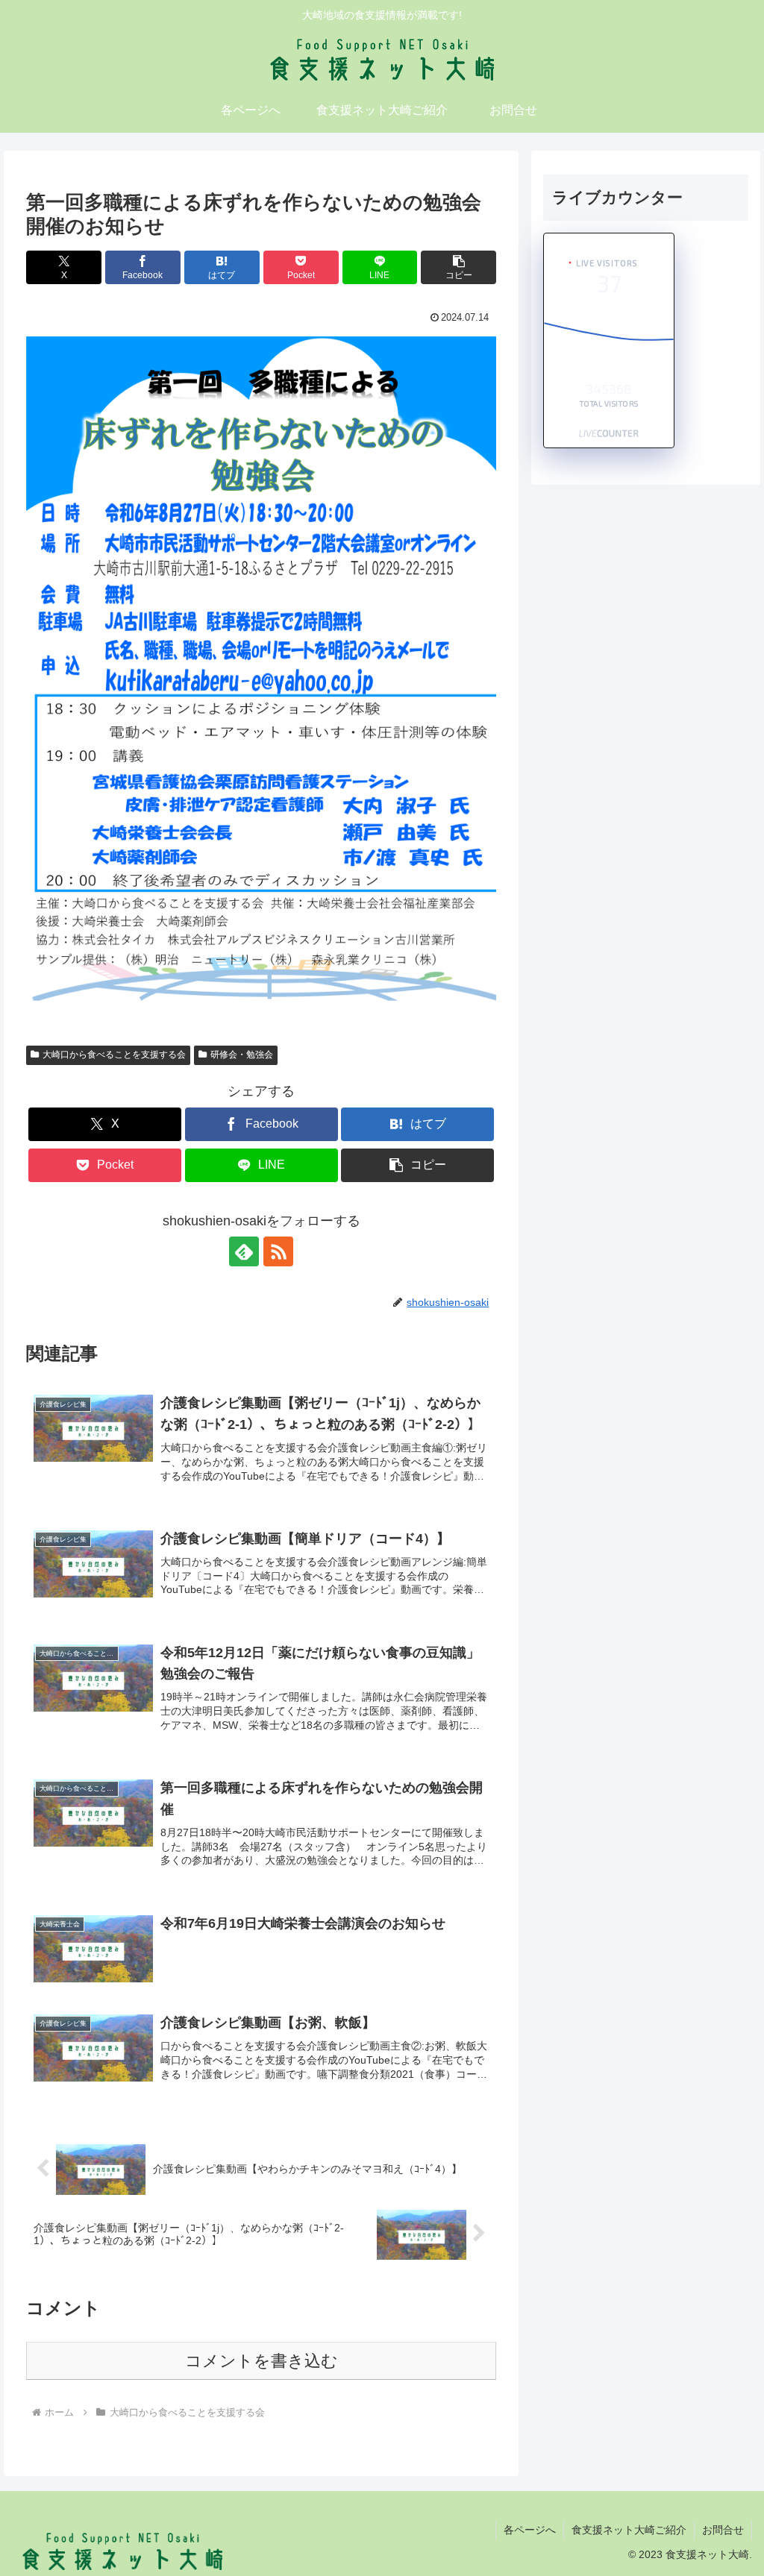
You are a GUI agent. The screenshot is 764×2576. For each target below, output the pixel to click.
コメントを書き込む (262, 2361)
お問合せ (723, 2530)
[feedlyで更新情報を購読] (244, 1251)
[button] (458, 267)
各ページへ (530, 2530)
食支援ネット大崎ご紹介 (629, 2530)
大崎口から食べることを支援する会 (114, 1055)
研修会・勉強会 (242, 1055)
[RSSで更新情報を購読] (278, 1251)
